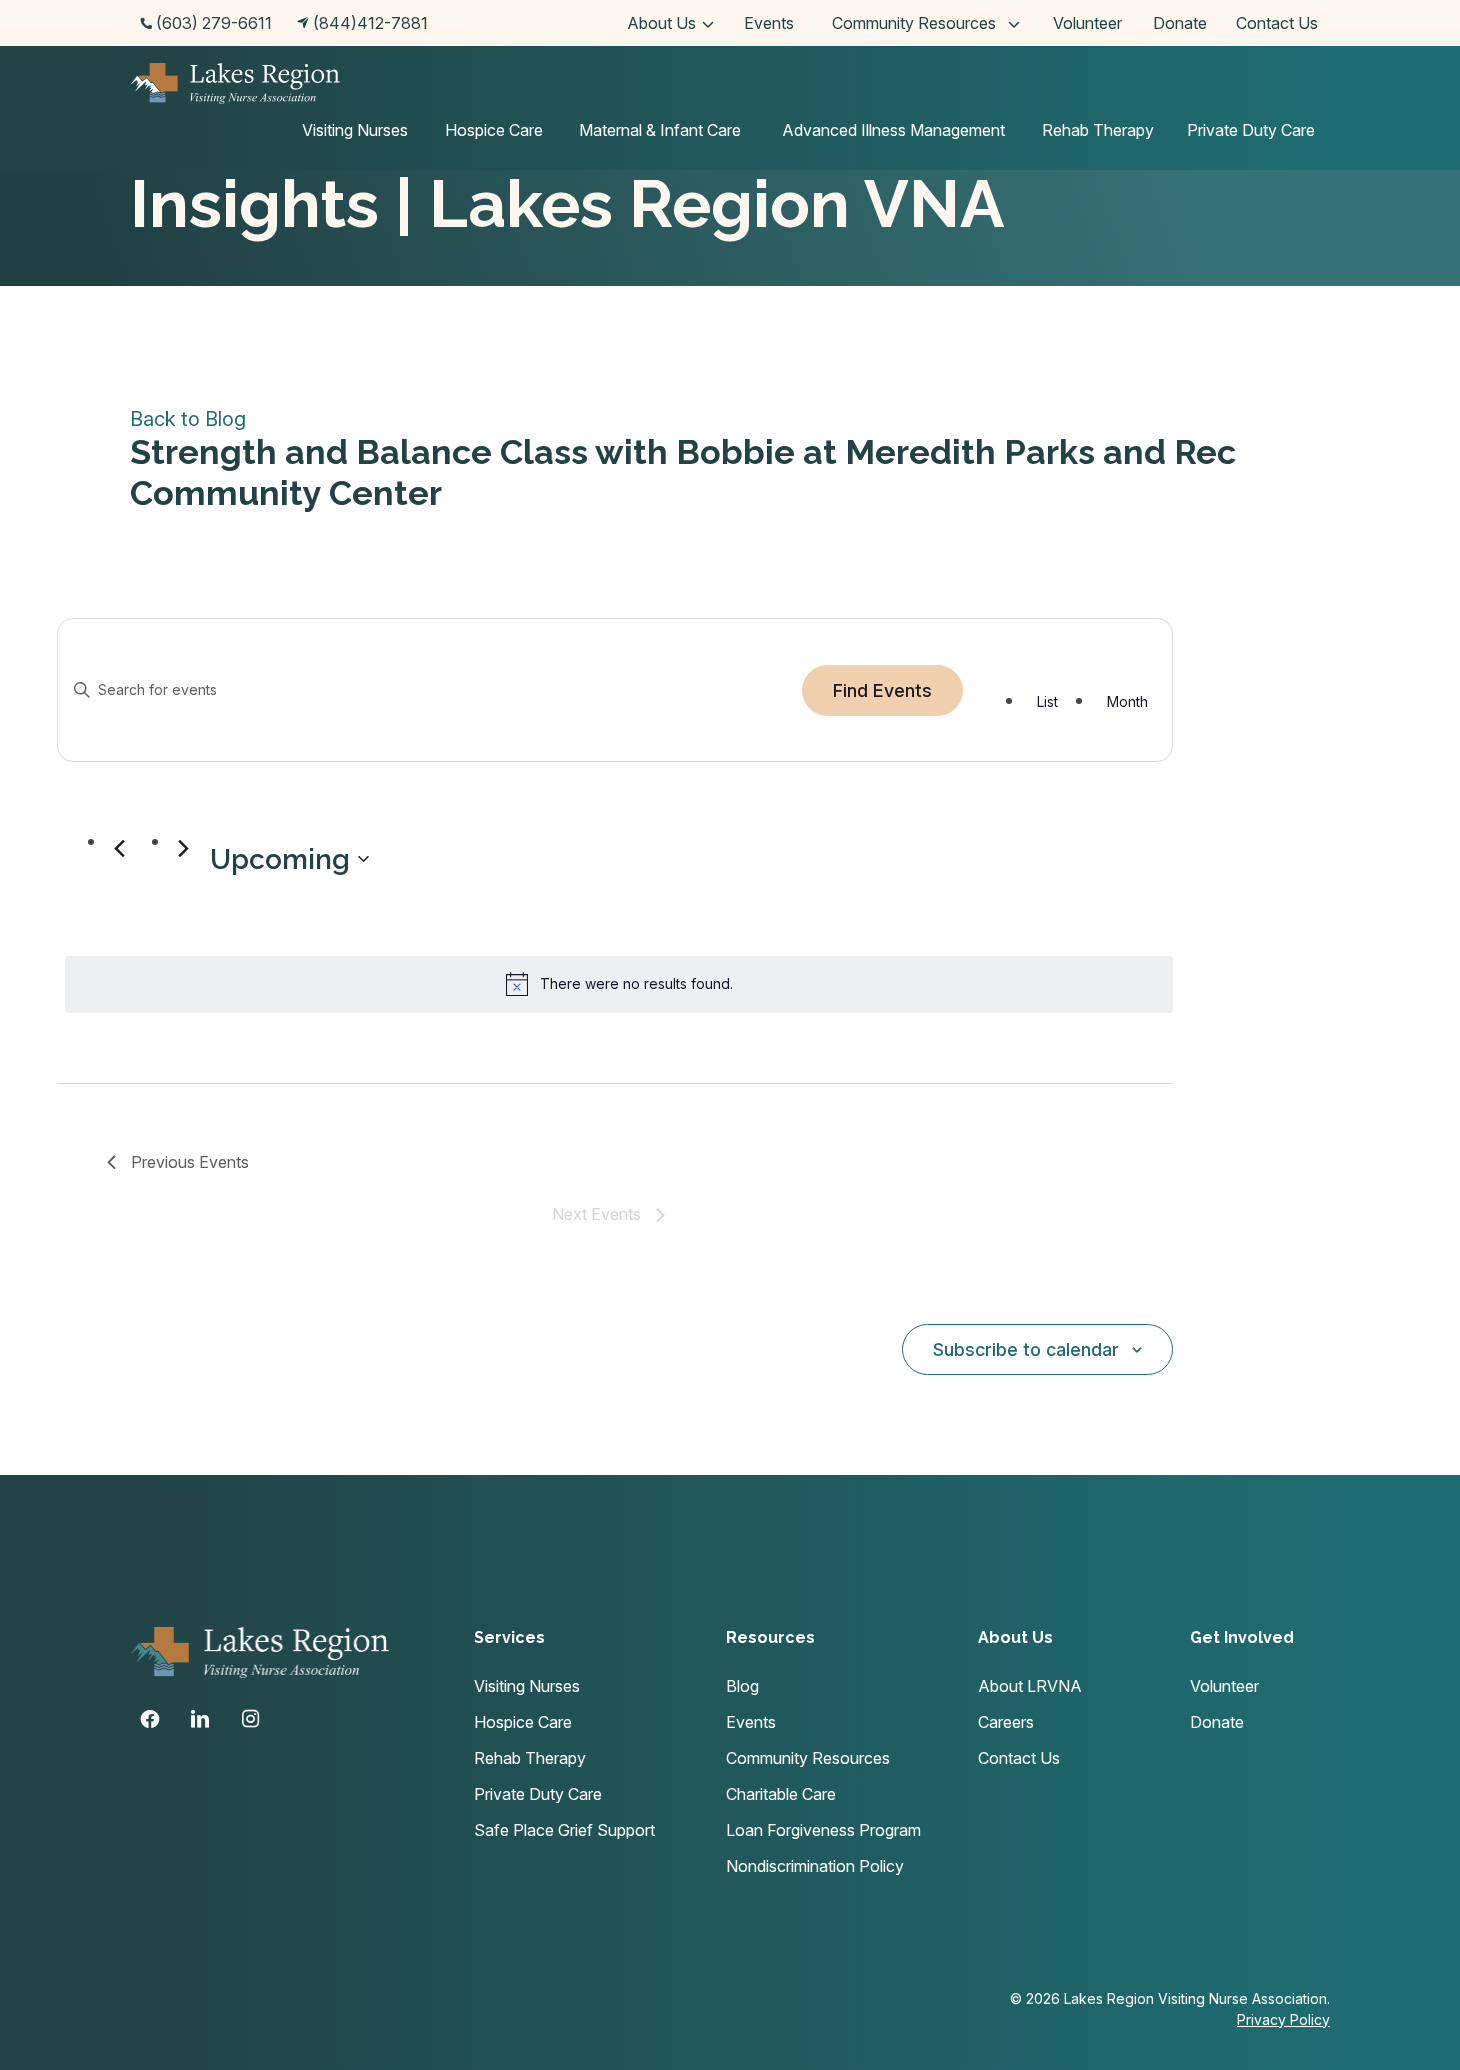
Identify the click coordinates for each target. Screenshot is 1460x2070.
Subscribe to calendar (1026, 1349)
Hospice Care (494, 130)
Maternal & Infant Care (660, 130)
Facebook (150, 1719)
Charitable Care (781, 1794)
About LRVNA (1030, 1686)
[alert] (619, 984)
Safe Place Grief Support (564, 1830)
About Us (661, 23)
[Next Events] (183, 848)
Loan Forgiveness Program (823, 1830)
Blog (742, 1686)
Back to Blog (188, 419)
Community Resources (914, 23)
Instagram (250, 1719)
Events (769, 23)
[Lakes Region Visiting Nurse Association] (235, 86)
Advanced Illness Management (893, 130)
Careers (1006, 1722)
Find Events (882, 690)
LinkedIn (200, 1719)
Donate (1180, 23)
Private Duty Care (1251, 130)
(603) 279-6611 (214, 23)
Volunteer (1087, 23)
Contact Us (1277, 23)
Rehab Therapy (1098, 130)
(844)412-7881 (370, 23)
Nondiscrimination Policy (815, 1866)
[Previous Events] (119, 848)
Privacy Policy (1283, 2019)
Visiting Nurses (355, 130)
